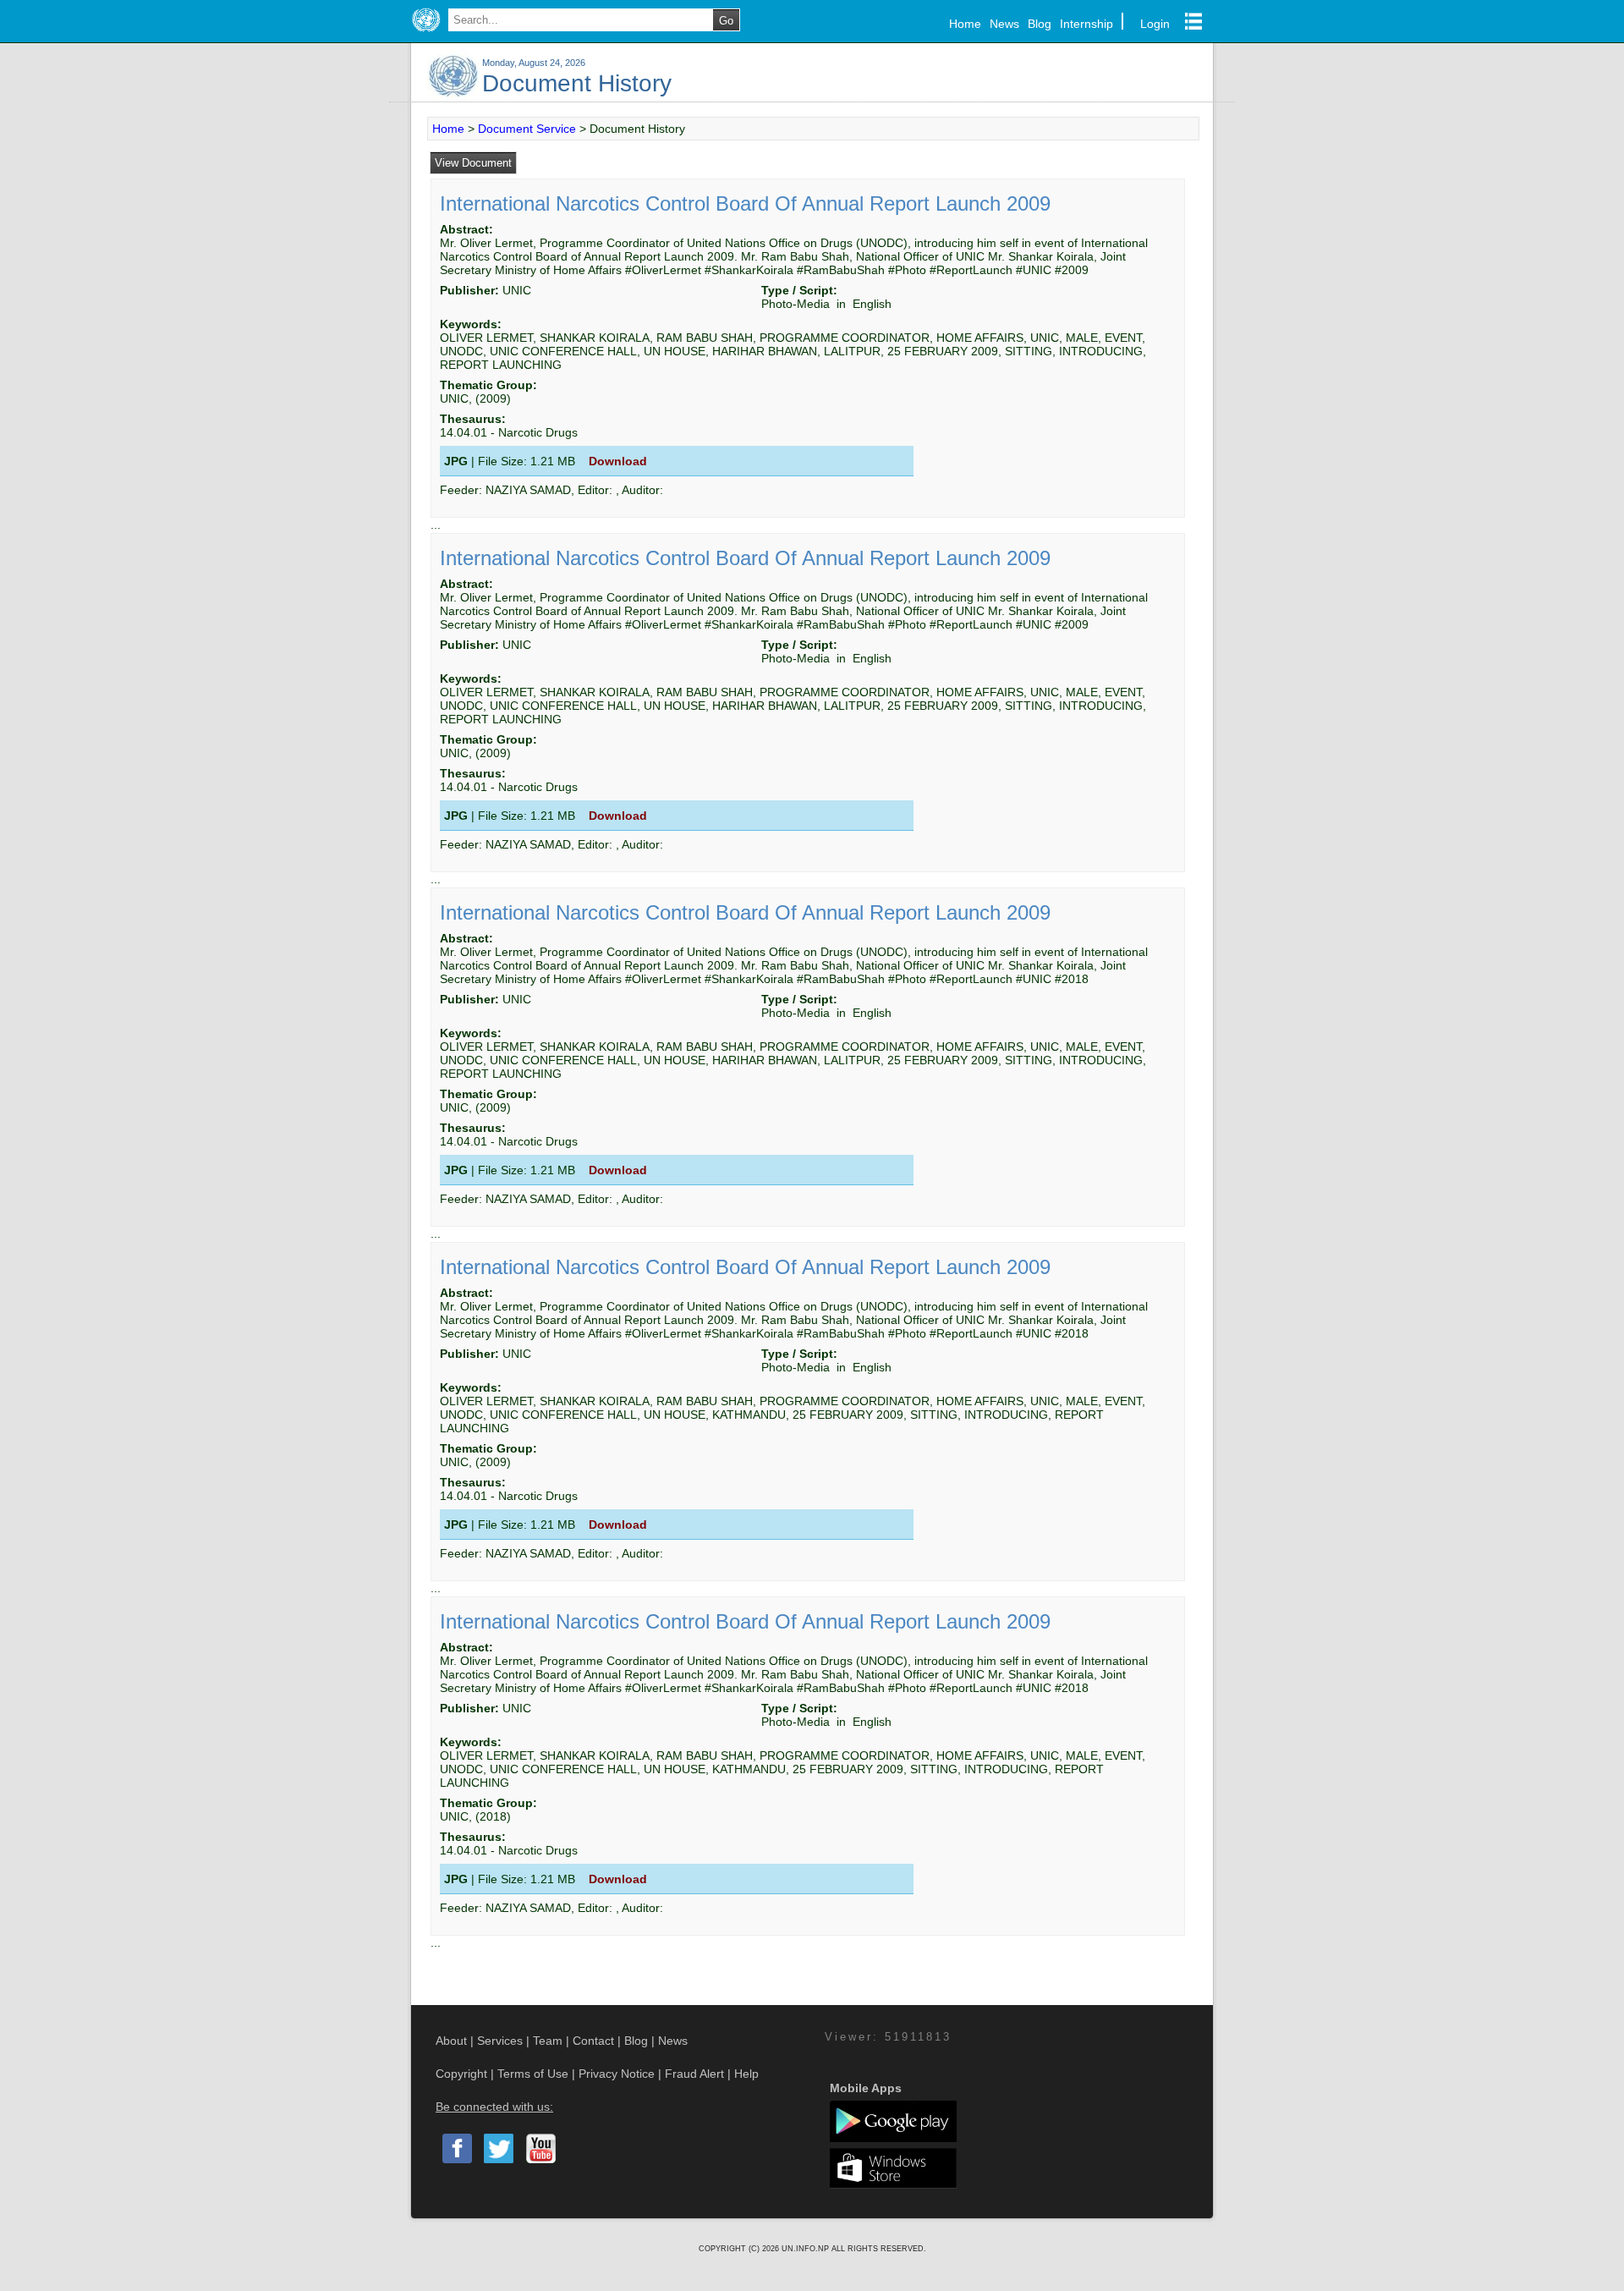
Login (1155, 24)
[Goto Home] (426, 32)
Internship (1086, 24)
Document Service (527, 129)
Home (965, 24)
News (1004, 24)
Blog (1040, 24)
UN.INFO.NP (807, 2249)
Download (618, 461)
